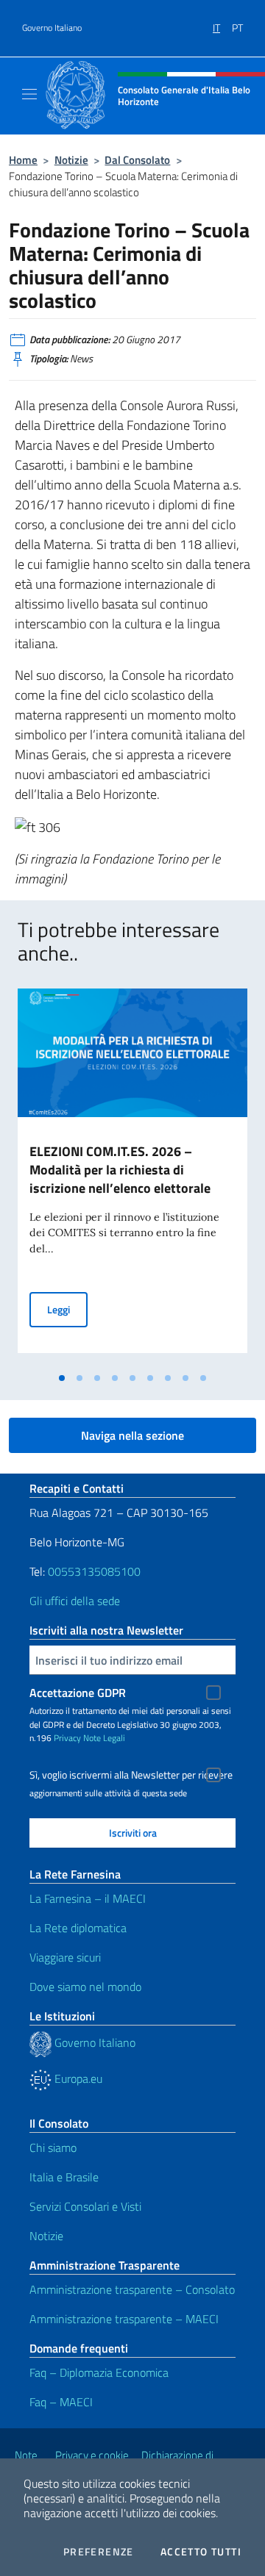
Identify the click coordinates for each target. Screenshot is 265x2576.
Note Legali (104, 1738)
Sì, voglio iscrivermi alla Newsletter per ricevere (131, 1775)
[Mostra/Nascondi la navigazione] (29, 94)
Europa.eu (77, 2078)
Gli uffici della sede (75, 1601)
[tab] (62, 1378)
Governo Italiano (52, 28)
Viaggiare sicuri (65, 1957)
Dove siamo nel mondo (85, 1987)
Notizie (71, 160)
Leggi (67, 1309)
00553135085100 (94, 1571)
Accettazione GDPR (78, 1693)
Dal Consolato (137, 160)
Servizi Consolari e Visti (85, 2206)
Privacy (67, 1738)
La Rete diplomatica (78, 1928)
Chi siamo (53, 2148)
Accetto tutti (201, 2552)
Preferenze (99, 2552)
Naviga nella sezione (132, 1435)
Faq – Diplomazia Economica (99, 2372)
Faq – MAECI (61, 2402)
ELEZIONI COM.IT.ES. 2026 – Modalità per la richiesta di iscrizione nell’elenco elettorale (120, 1170)
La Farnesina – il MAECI (88, 1898)
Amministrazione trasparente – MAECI (124, 2319)
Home (23, 160)
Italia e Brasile (64, 2177)
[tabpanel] (132, 1177)
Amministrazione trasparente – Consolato (132, 2289)
